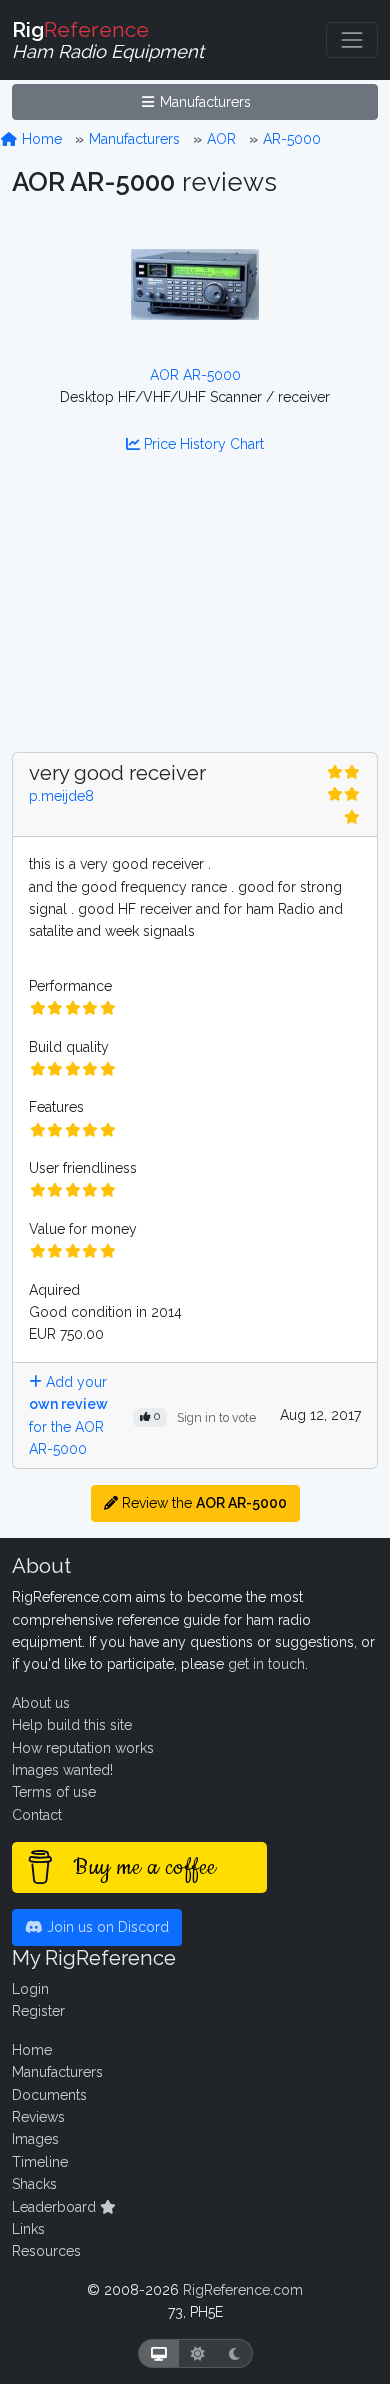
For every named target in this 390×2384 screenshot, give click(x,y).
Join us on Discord (106, 1927)
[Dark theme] (234, 2353)
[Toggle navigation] (352, 40)
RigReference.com (243, 2290)
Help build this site (72, 1725)
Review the (202, 1503)
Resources (46, 2251)
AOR (221, 139)
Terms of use (54, 1792)
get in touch (266, 1664)
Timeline (40, 2162)
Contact (37, 1815)
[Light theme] (198, 2353)
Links (28, 2229)
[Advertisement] (195, 615)
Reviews (38, 2117)
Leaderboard (56, 2207)
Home (40, 139)
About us (41, 1703)
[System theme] (159, 2353)
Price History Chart (202, 444)
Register (38, 2011)
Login (30, 1989)
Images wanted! (62, 1770)
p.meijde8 (61, 796)
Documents (49, 2095)
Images (35, 2139)
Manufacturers (203, 102)
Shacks (34, 2184)
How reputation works (83, 1748)
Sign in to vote (216, 1417)
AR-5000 (292, 139)
